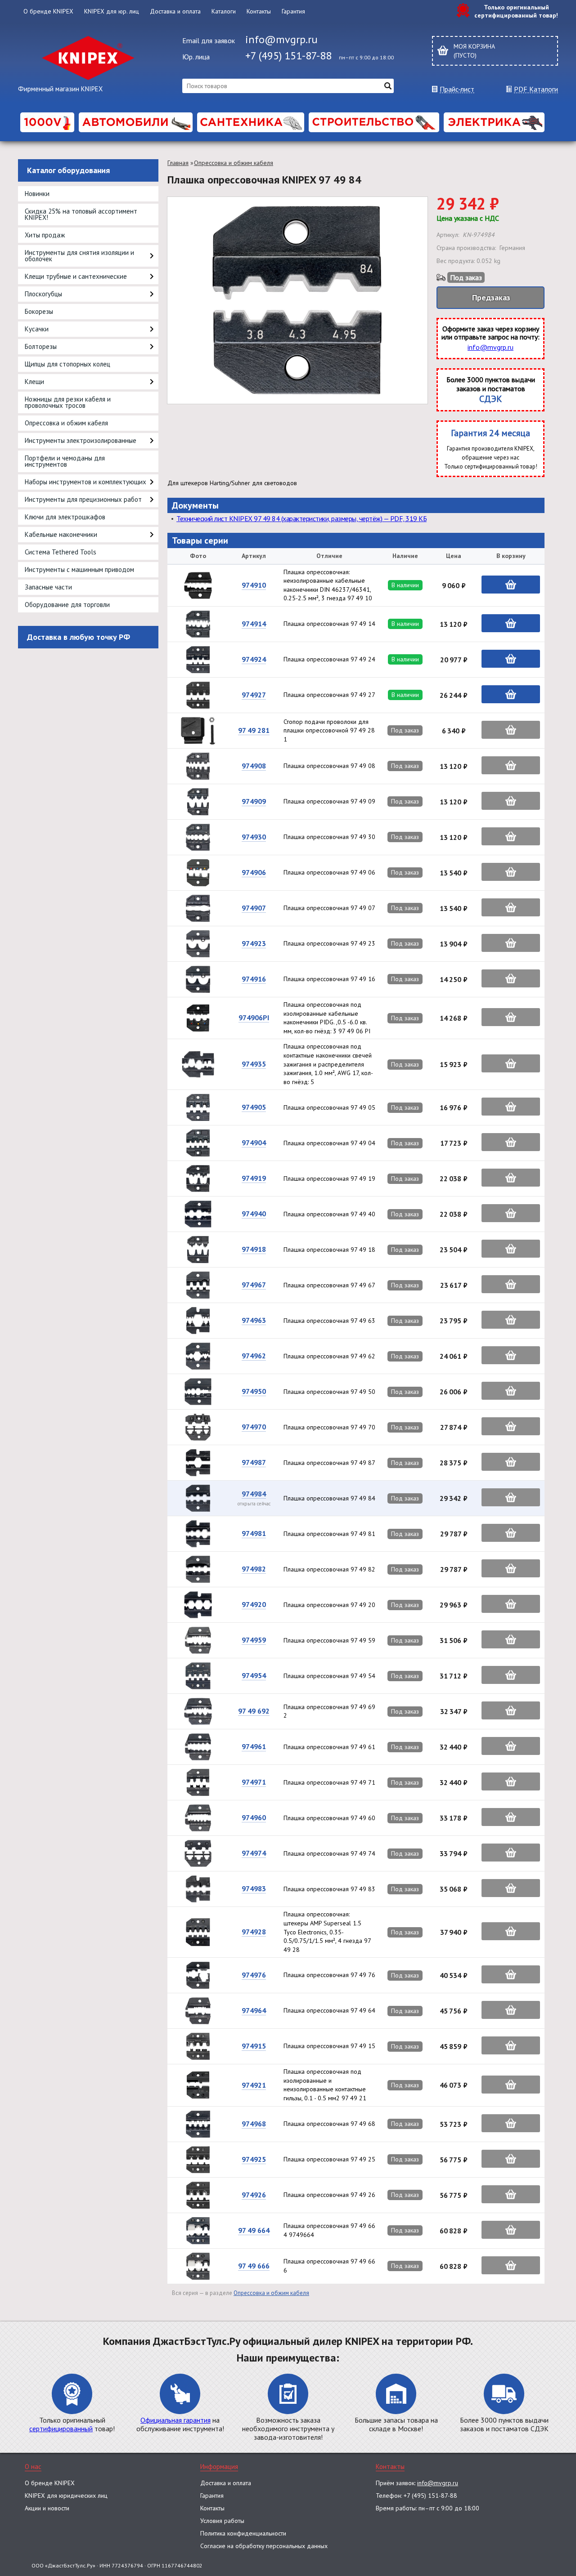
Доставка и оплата (175, 11)
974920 (254, 1604)
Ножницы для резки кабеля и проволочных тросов (68, 402)
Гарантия (293, 11)
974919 (254, 1178)
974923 (254, 943)
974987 (254, 1462)
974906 (254, 872)
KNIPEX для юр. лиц (112, 11)
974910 (254, 585)
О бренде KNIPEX (48, 11)
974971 (254, 1782)
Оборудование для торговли (67, 605)
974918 (254, 1249)
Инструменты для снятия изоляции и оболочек (79, 256)
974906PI (254, 1018)
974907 (254, 908)
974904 (254, 1143)
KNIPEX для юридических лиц (66, 2496)
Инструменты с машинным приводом (79, 569)
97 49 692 (254, 1711)
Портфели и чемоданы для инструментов (65, 461)
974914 (254, 624)
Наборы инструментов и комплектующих (85, 482)
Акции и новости (47, 2508)
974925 (254, 2159)
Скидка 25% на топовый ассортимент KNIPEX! (81, 214)
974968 (254, 2124)
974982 (254, 1569)
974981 (254, 1533)
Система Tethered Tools (61, 552)
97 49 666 (254, 2266)
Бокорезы (39, 311)
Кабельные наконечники (61, 534)
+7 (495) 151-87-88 (288, 56)
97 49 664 (254, 2230)
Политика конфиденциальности (243, 2533)
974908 (254, 766)
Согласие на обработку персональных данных (264, 2546)
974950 (254, 1391)
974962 (254, 1356)
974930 (254, 837)
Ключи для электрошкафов (65, 517)
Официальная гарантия (175, 2420)
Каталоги (224, 11)
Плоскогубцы (43, 294)
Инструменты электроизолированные (81, 440)
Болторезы (41, 346)
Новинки (37, 194)
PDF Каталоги (536, 89)
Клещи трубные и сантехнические (76, 276)
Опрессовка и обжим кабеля (66, 423)
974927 (254, 695)
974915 (254, 2046)
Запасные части (48, 587)
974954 (254, 1675)
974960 (254, 1817)
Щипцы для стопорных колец (67, 364)
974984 (254, 1494)
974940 (254, 1214)
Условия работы (222, 2521)
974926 (254, 2195)
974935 (254, 1064)
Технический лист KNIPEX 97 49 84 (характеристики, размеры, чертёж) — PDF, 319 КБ (301, 518)
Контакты (259, 11)
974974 (254, 1853)
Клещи (34, 382)
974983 (254, 1888)
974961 (254, 1746)
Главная (178, 163)
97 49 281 (254, 730)
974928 (254, 1932)
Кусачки (37, 329)
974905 (254, 1107)
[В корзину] (511, 585)
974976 (254, 1975)
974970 (254, 1427)
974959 (254, 1640)
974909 (254, 801)
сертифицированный (61, 2429)
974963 (254, 1320)
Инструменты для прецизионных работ (83, 499)
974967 (254, 1285)
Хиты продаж (45, 235)
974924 (254, 659)
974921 (254, 2085)
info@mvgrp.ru (281, 39)
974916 (254, 979)
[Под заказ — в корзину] (511, 730)
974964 (254, 2010)
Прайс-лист (457, 89)
